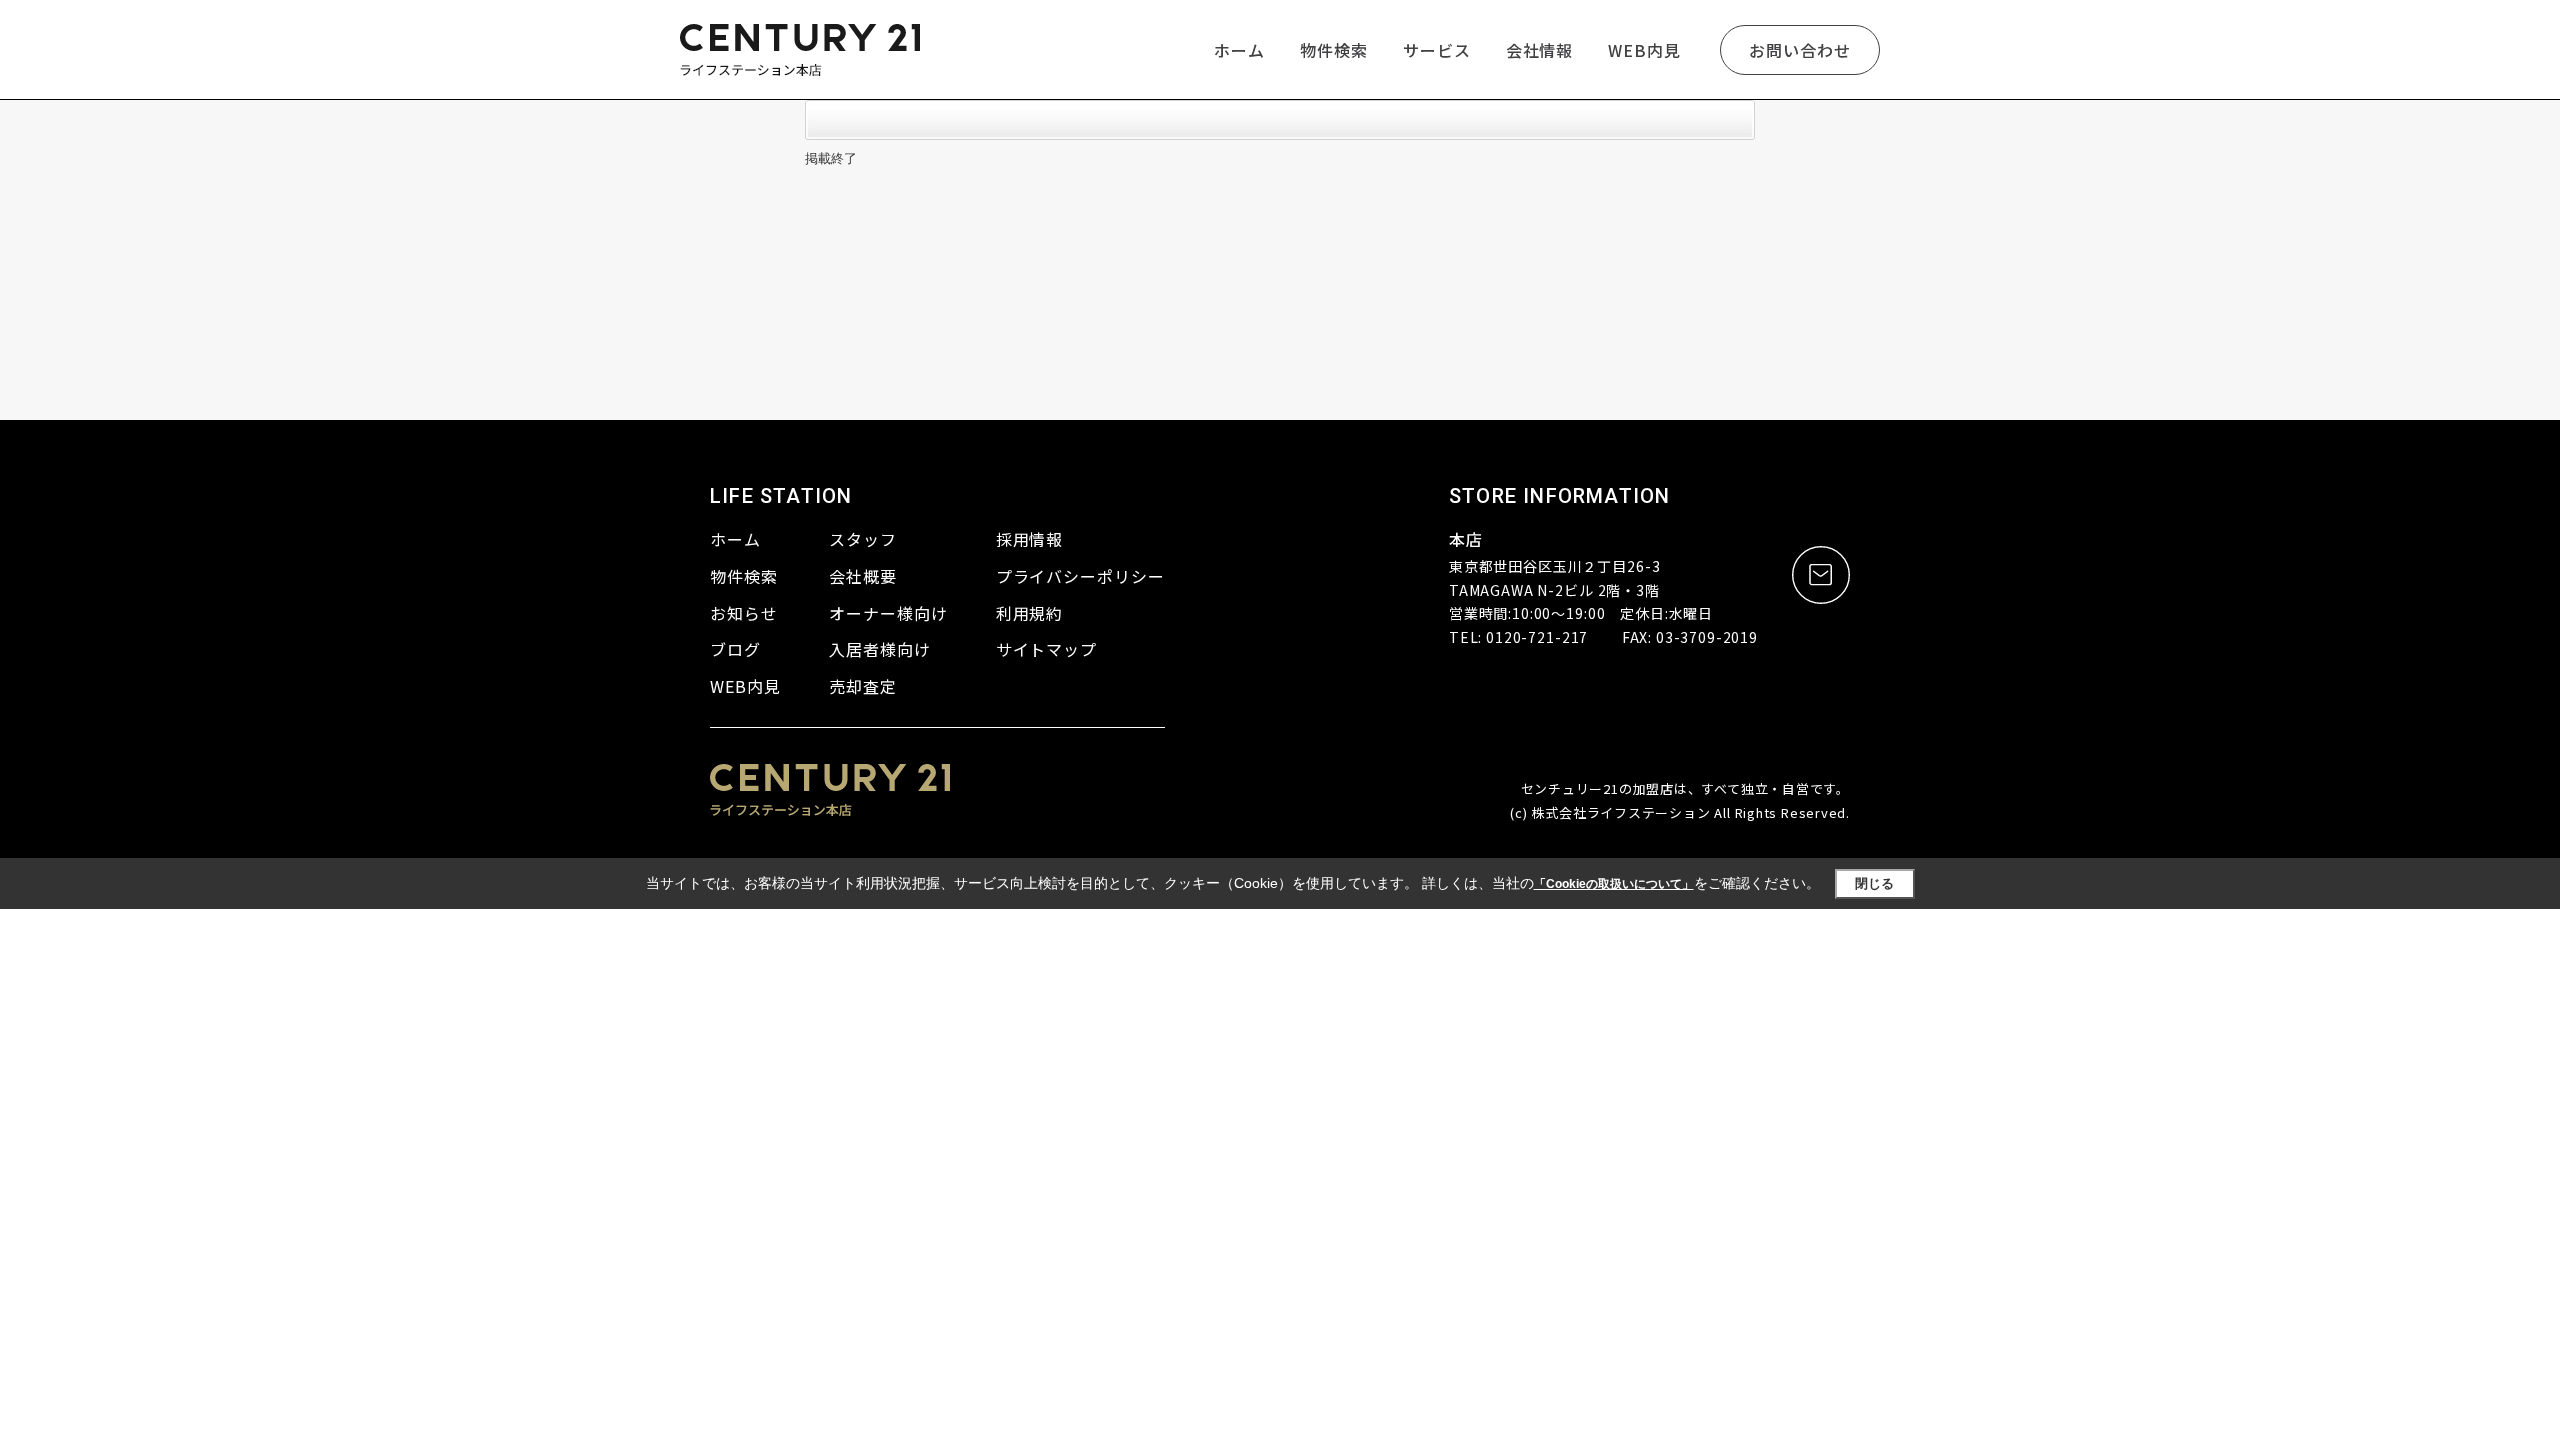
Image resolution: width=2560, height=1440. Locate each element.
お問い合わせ (1800, 50)
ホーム (1239, 50)
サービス (1437, 50)
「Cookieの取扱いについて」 (1614, 884)
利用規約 (1030, 613)
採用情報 (1030, 539)
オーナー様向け (888, 613)
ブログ (735, 649)
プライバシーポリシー (1081, 576)
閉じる (1874, 883)
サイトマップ (1047, 649)
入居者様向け (880, 649)
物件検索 (1334, 50)
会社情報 (1540, 50)
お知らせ (744, 613)
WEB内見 (1644, 50)
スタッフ (863, 539)
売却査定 (863, 686)
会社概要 (863, 576)
